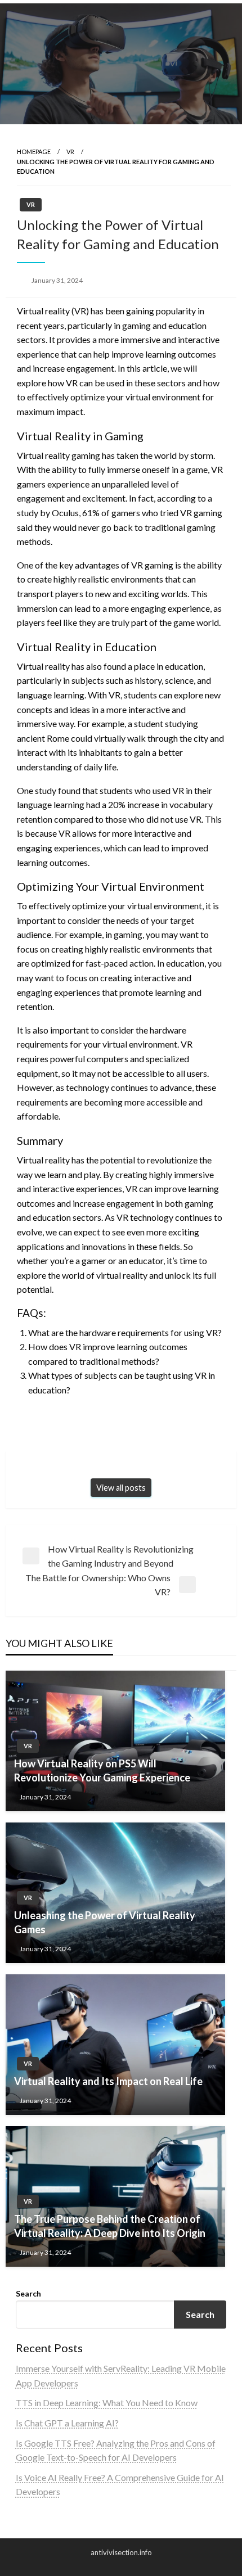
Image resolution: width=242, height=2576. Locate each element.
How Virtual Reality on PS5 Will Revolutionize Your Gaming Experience (102, 1770)
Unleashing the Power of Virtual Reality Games (105, 1922)
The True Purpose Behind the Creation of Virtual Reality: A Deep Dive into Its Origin (110, 2226)
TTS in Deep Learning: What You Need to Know (107, 2403)
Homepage (34, 152)
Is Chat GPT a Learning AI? (67, 2423)
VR (70, 152)
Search (28, 2293)
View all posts (121, 1488)
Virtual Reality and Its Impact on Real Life (108, 2081)
